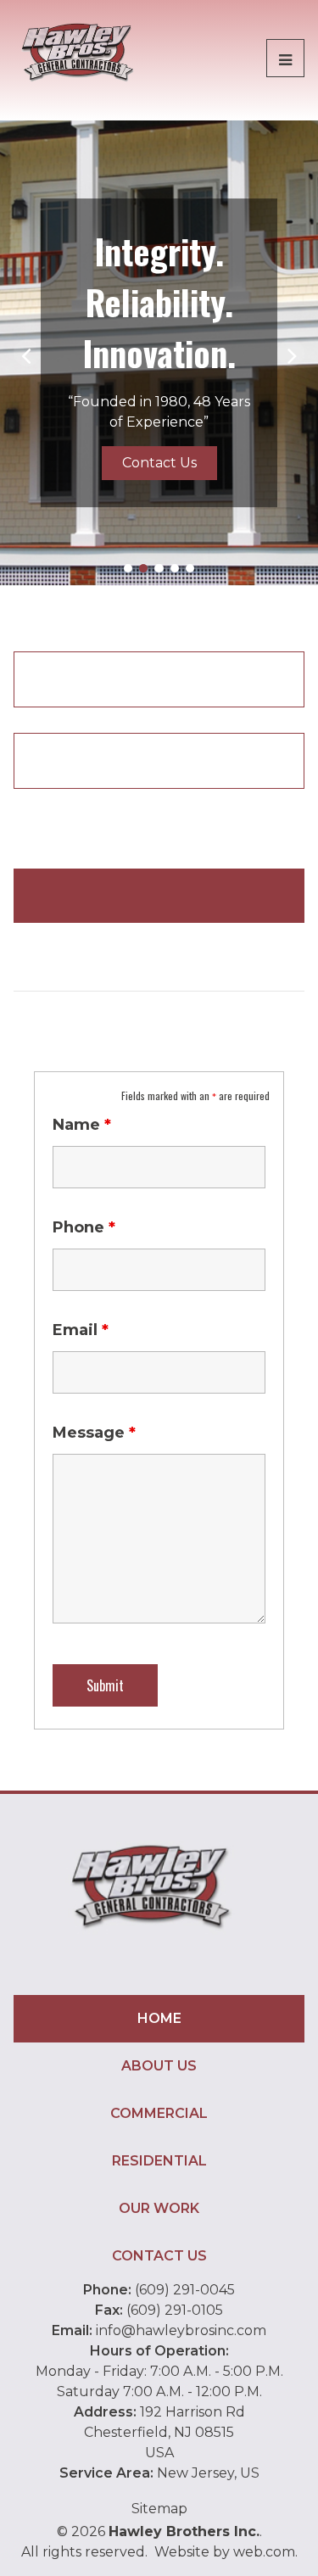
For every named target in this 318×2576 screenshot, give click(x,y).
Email (81, 1330)
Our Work (159, 2208)
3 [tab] (159, 568)
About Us (159, 2066)
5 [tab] (190, 568)
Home (159, 2018)
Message (94, 1433)
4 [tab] (175, 568)
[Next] (291, 353)
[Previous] (27, 353)
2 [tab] (143, 568)
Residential (159, 2161)
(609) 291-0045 (185, 2290)
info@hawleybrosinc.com (181, 2330)
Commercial (159, 2113)
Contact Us (159, 463)
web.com (264, 2552)
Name (82, 1125)
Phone (84, 1227)
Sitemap (159, 2509)
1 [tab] (128, 568)
